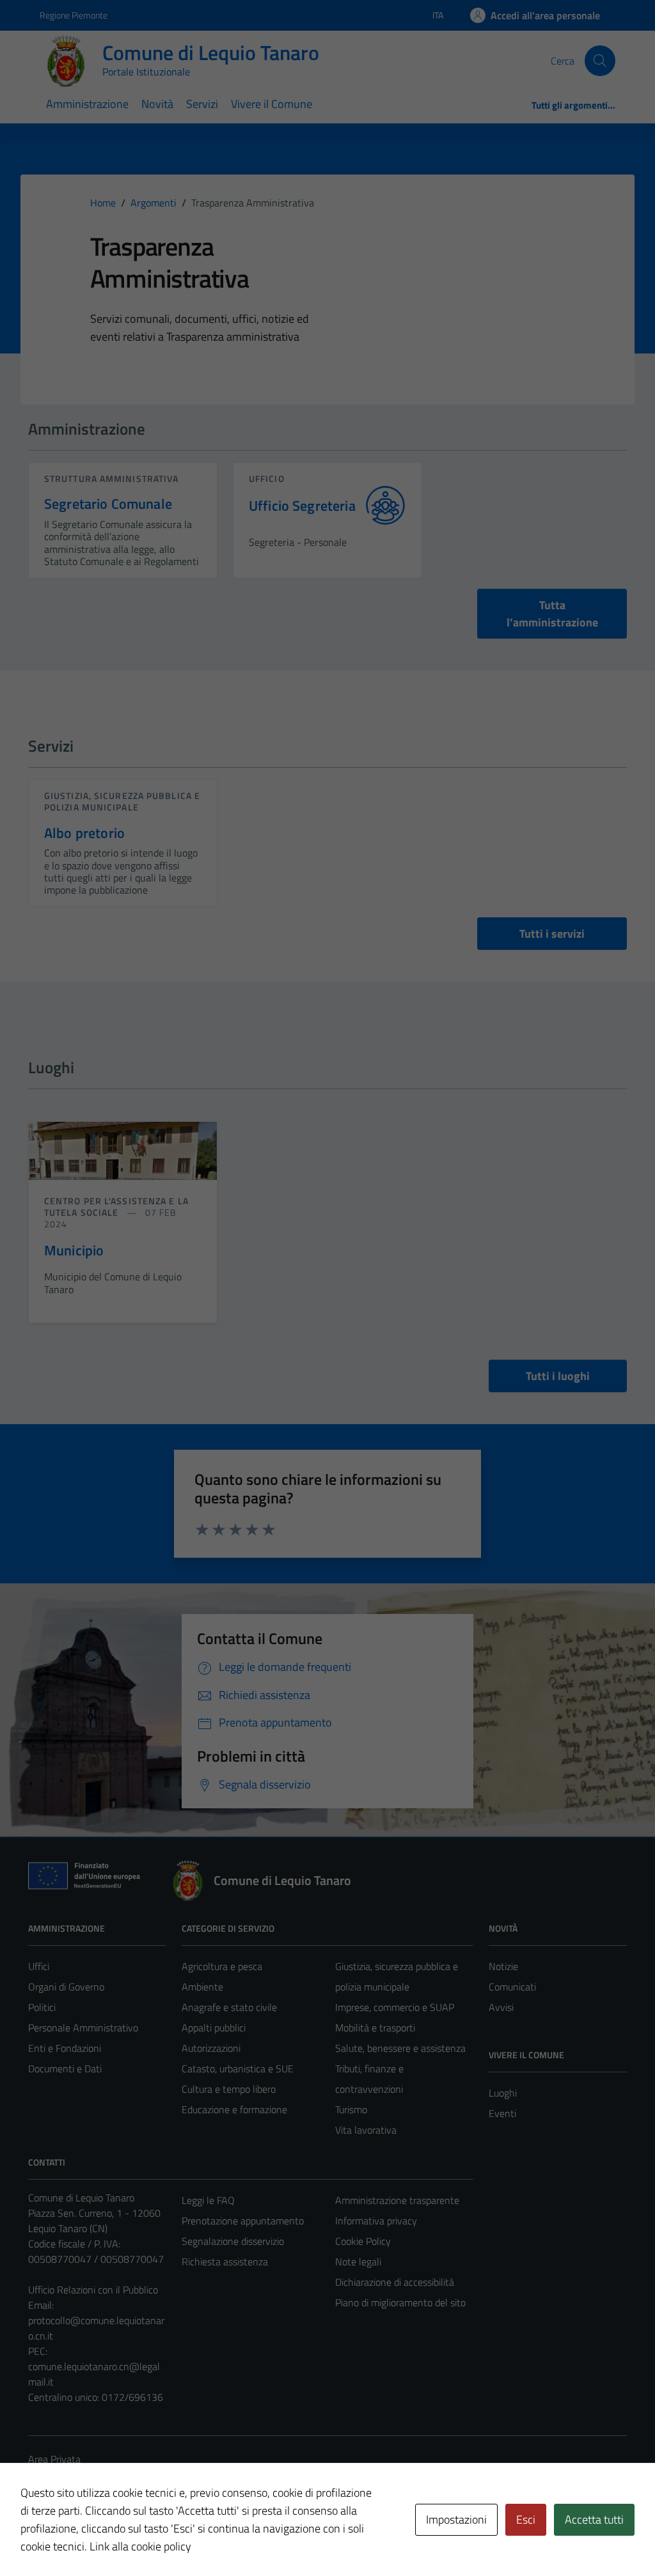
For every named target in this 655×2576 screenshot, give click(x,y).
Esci (526, 2519)
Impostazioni (456, 2519)
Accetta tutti (594, 2519)
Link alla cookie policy (140, 2546)
